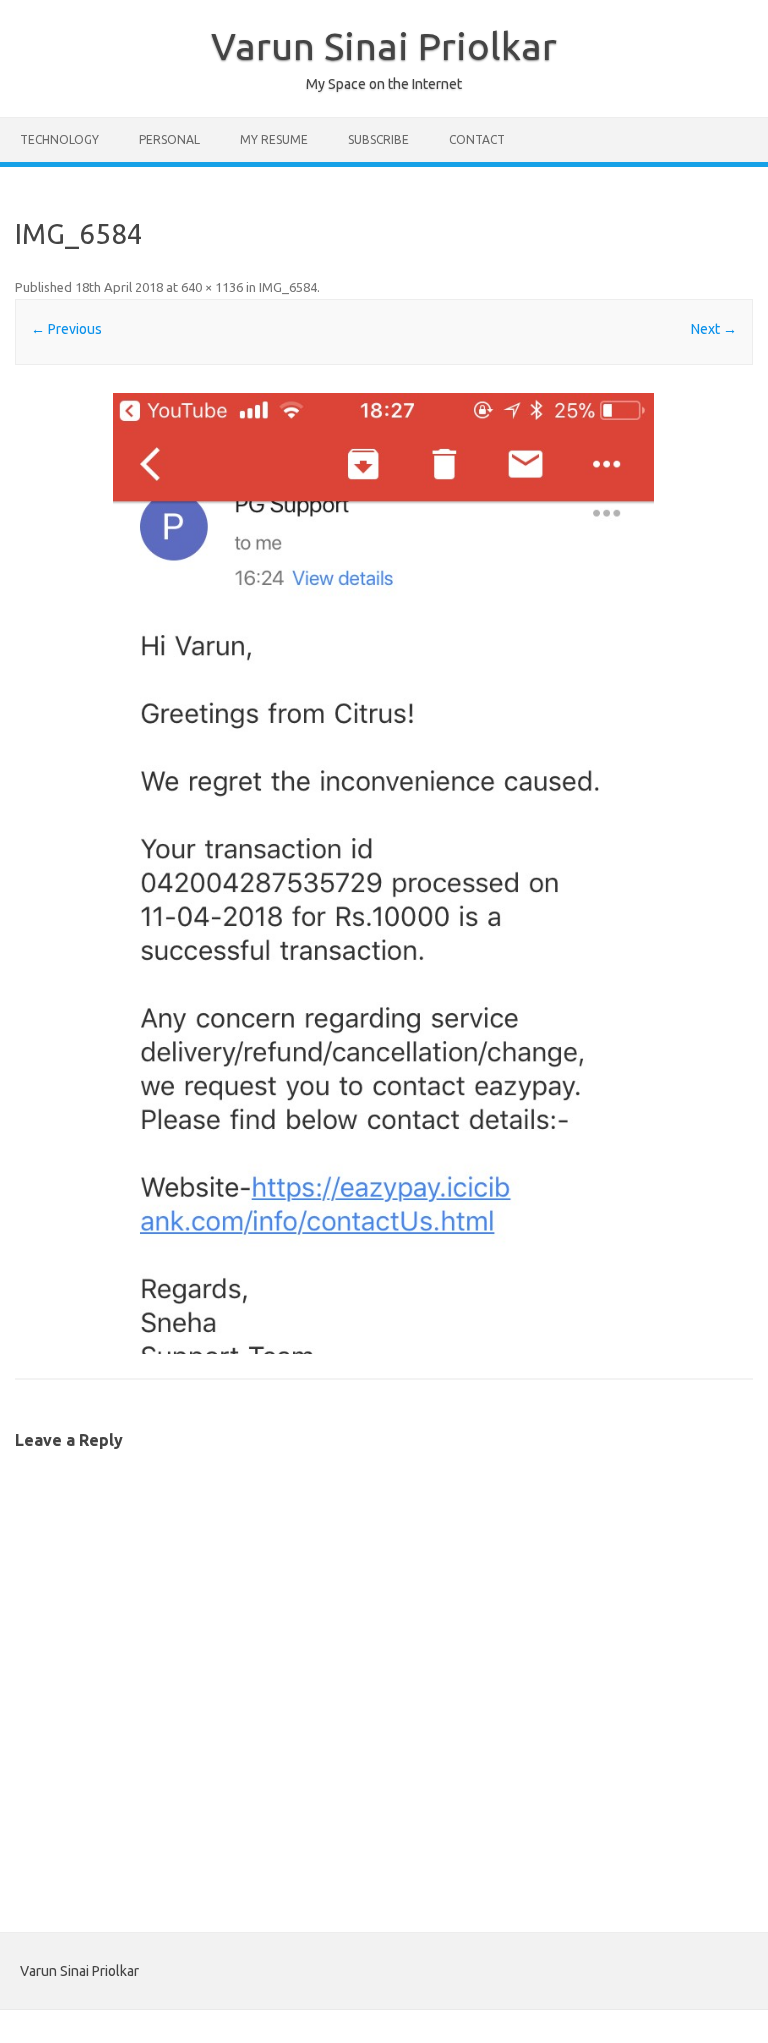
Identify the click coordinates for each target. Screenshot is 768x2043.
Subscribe (378, 139)
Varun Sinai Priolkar (384, 46)
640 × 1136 (212, 287)
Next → (714, 329)
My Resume (274, 139)
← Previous (66, 329)
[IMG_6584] (383, 873)
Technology (59, 139)
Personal (169, 139)
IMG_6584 (288, 287)
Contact (477, 139)
